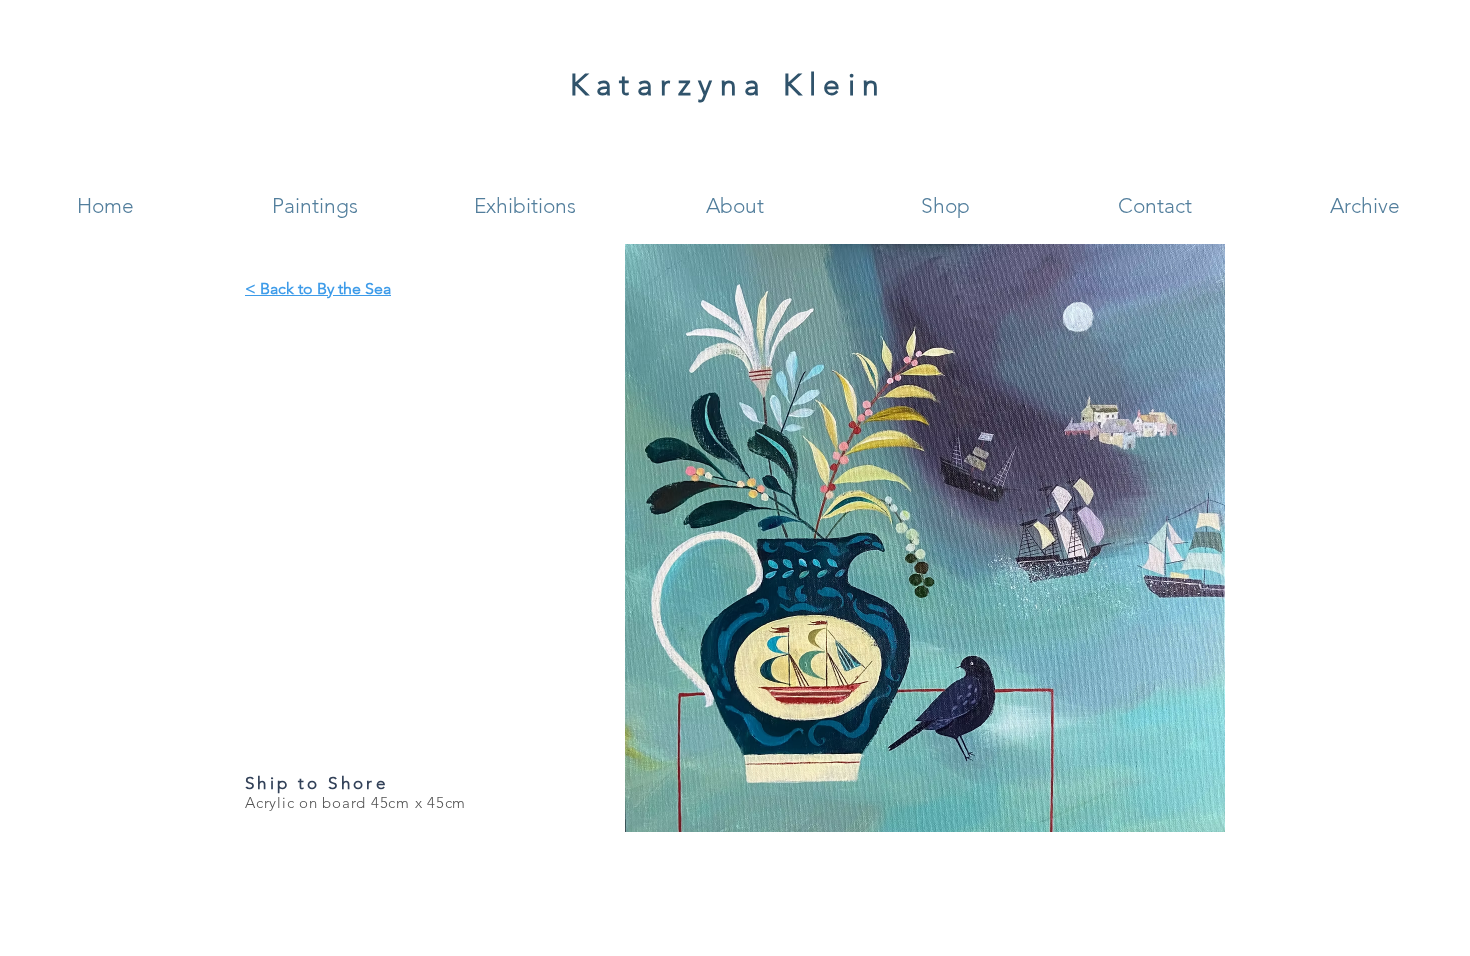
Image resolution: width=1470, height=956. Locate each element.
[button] (315, 205)
